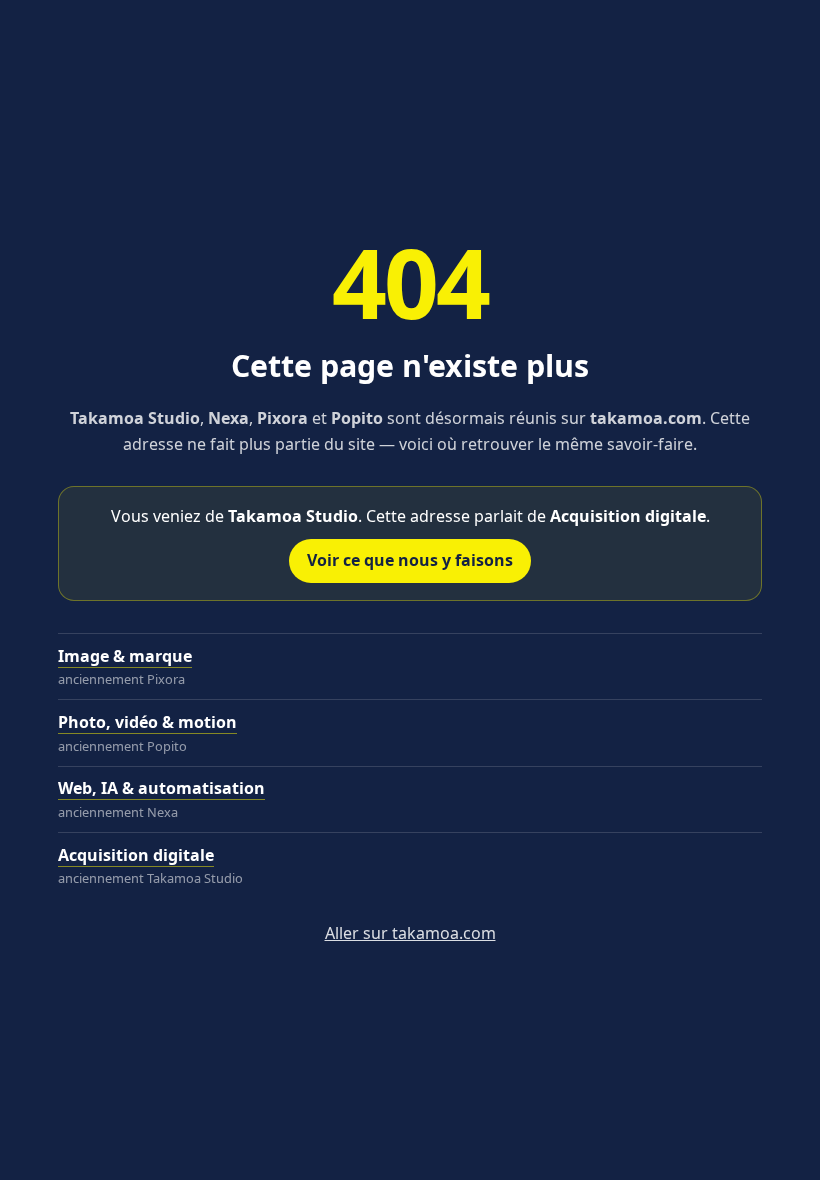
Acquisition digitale (136, 855)
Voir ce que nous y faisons (410, 560)
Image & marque (125, 656)
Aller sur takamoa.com (410, 933)
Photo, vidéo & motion (147, 722)
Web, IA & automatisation (161, 788)
